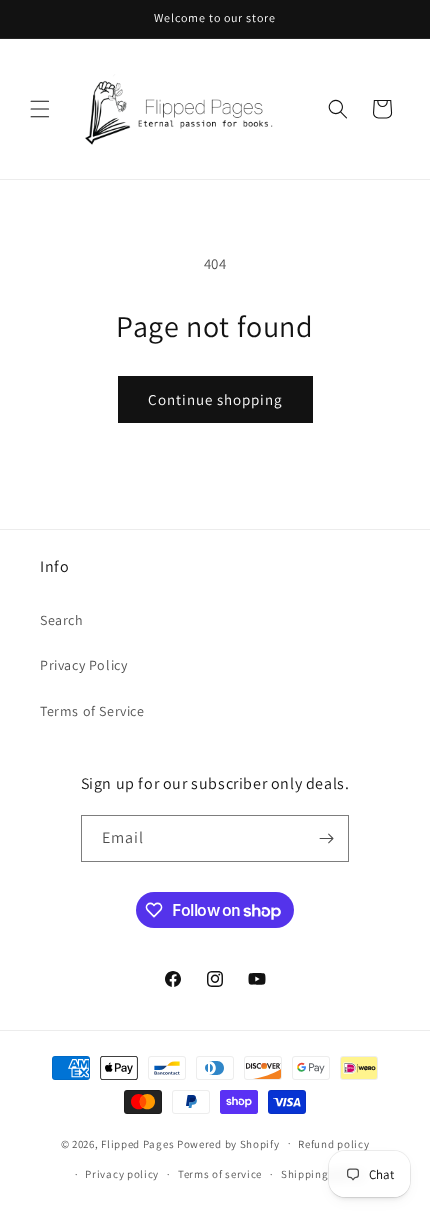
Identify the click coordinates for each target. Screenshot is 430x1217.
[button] (40, 109)
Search (62, 620)
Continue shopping (215, 399)
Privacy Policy (83, 665)
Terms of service (220, 1174)
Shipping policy (322, 1174)
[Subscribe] (326, 838)
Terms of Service (92, 711)
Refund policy (333, 1144)
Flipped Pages (137, 1143)
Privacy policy (122, 1174)
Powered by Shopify (228, 1143)
